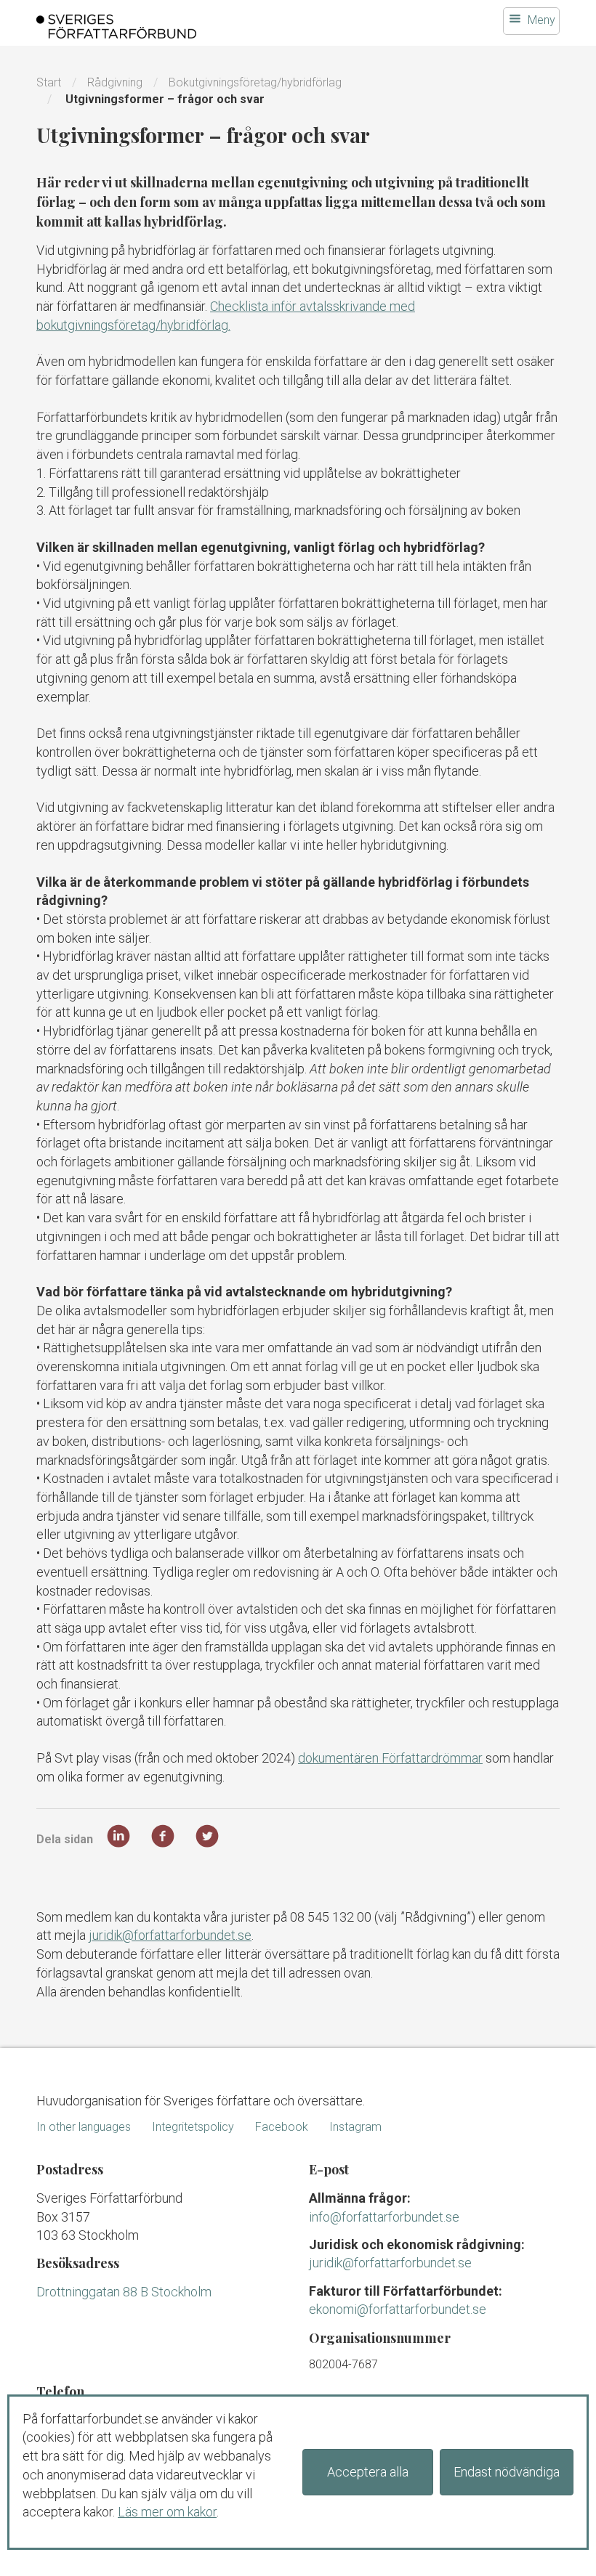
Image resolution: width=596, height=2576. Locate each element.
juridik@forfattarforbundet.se (170, 1935)
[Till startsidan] (207, 27)
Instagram (355, 2127)
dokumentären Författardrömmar (390, 1758)
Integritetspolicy (193, 2127)
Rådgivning (115, 82)
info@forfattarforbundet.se (384, 2217)
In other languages (84, 2127)
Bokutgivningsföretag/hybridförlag (255, 82)
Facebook (282, 2127)
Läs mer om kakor (167, 2512)
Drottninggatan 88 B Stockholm (124, 2292)
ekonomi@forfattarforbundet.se (398, 2309)
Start (49, 82)
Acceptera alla (368, 2472)
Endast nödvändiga (507, 2472)
